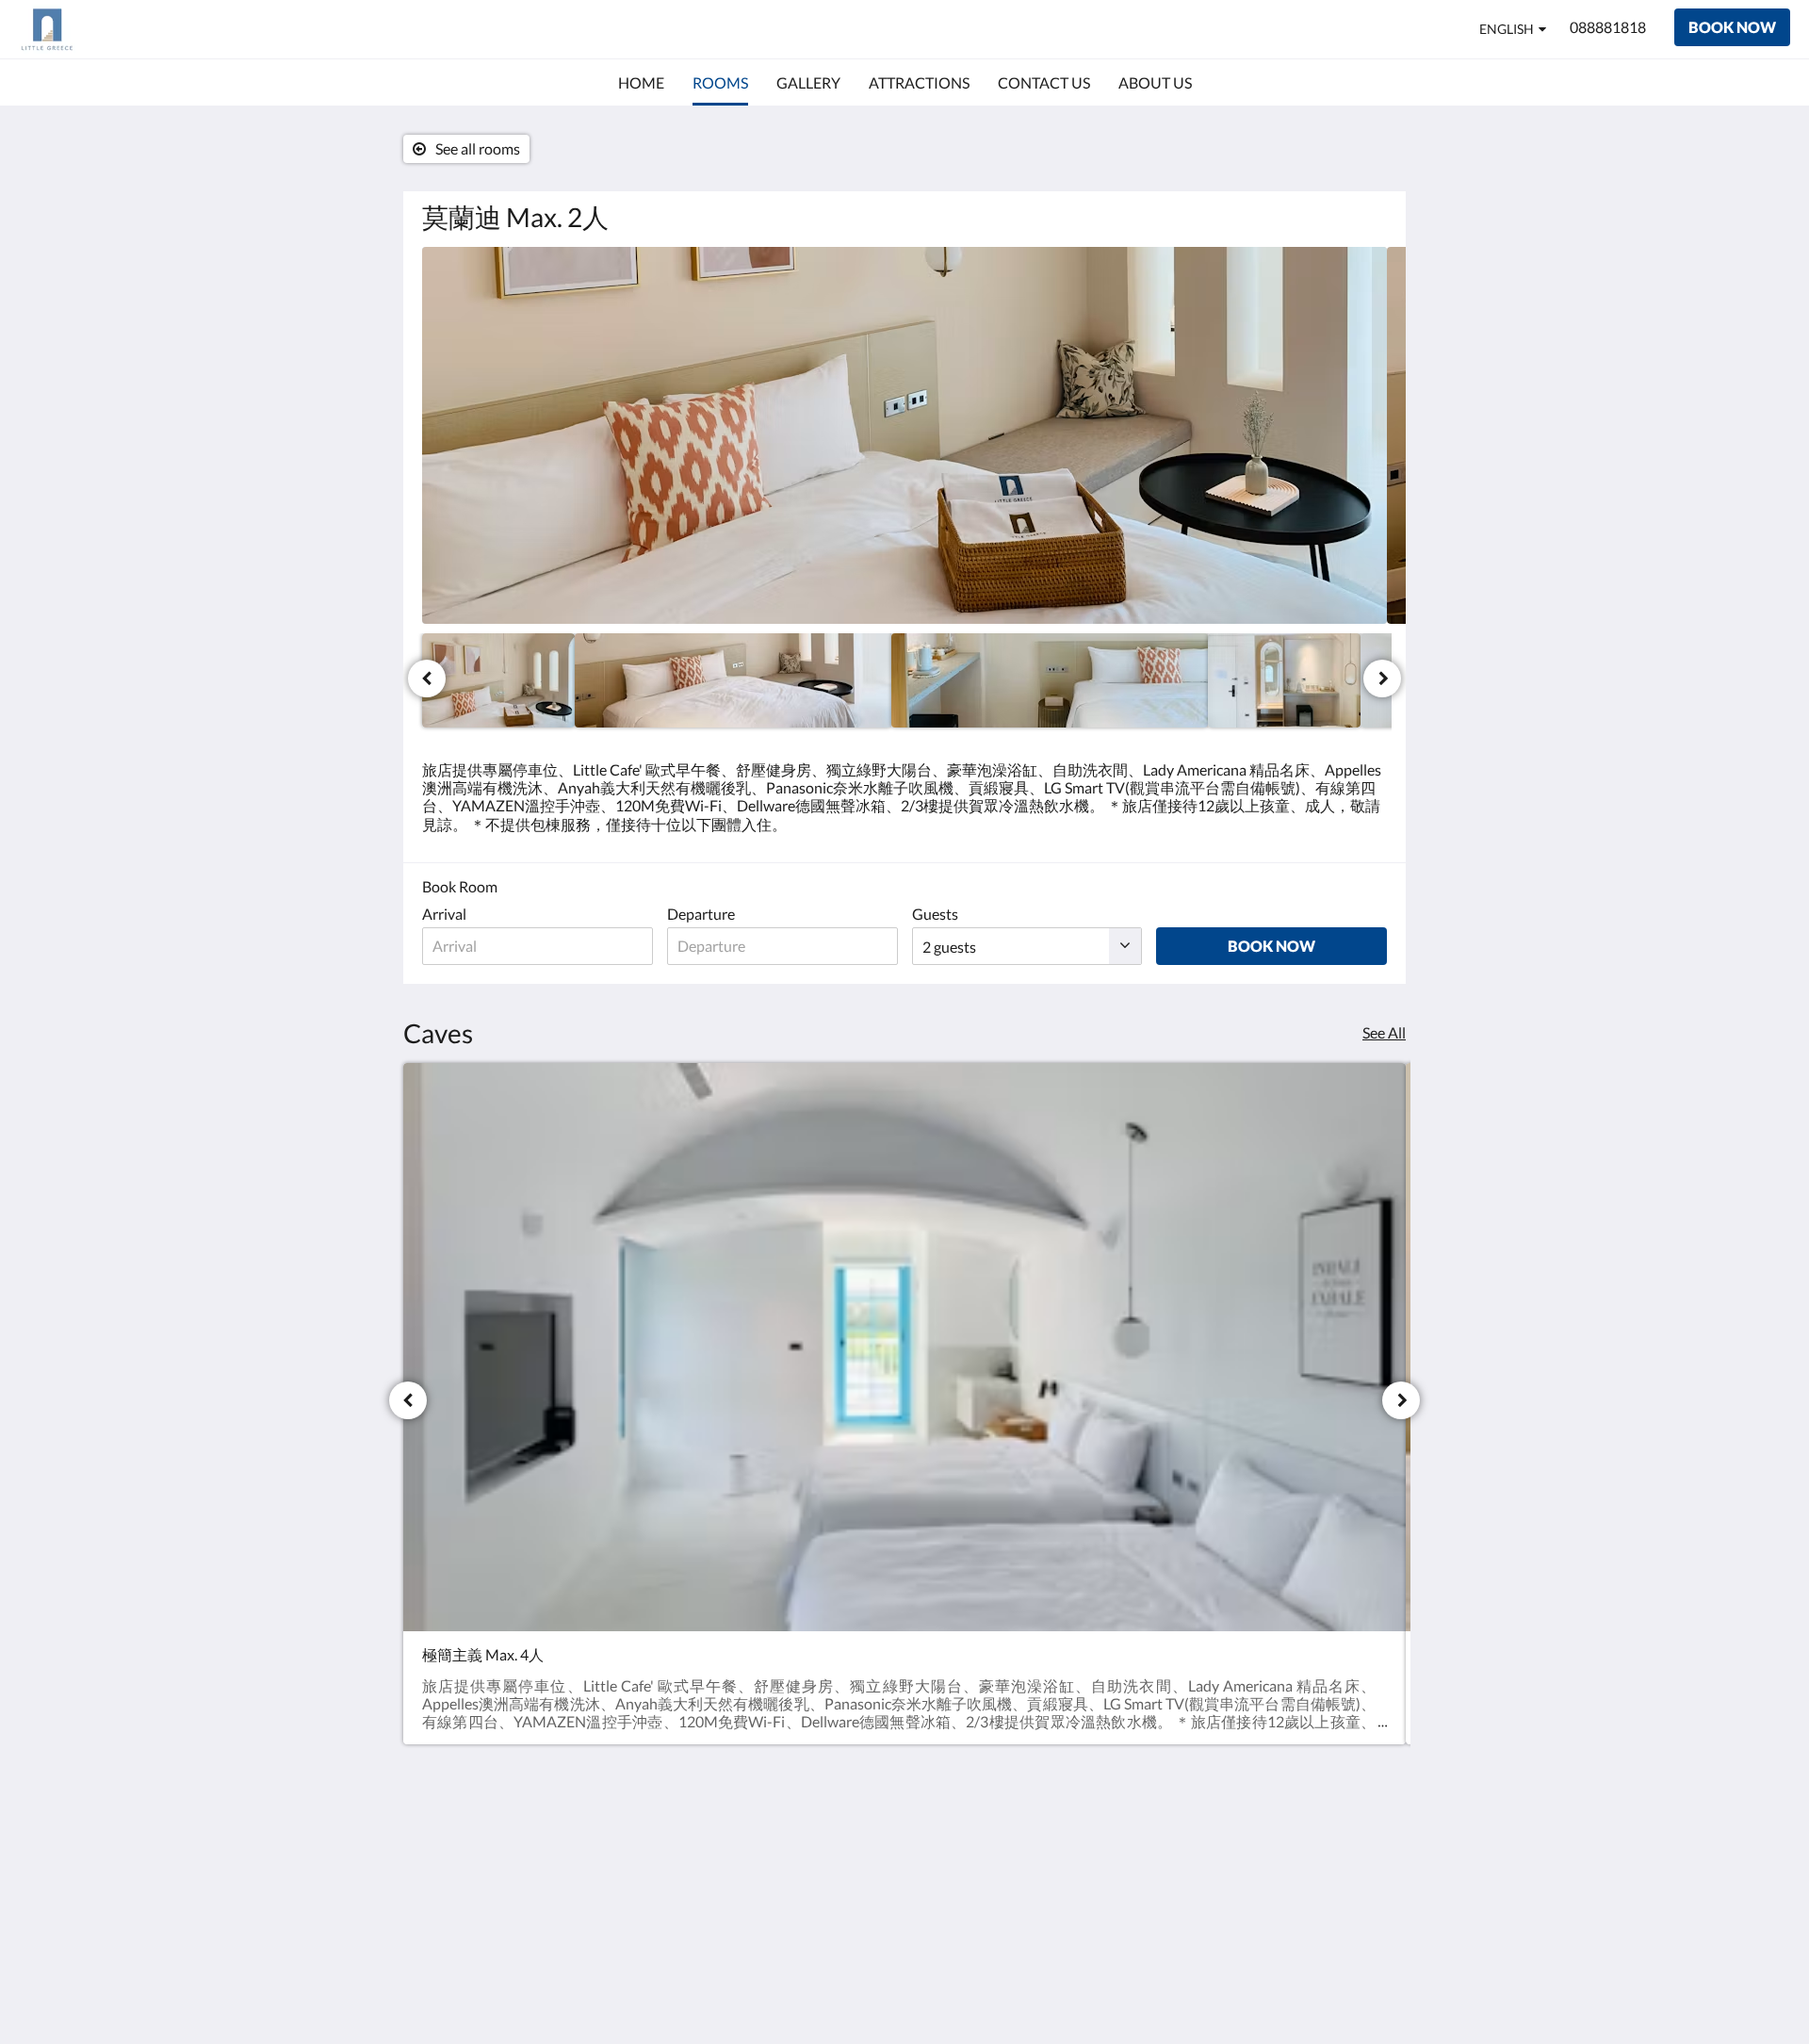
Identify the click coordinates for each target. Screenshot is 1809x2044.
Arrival (444, 914)
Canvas (1363, 1989)
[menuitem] (641, 83)
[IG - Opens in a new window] (1368, 1856)
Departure (701, 914)
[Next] (1382, 679)
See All (1384, 1032)
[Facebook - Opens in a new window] (1316, 1856)
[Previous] (427, 679)
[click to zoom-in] (904, 435)
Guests (935, 914)
